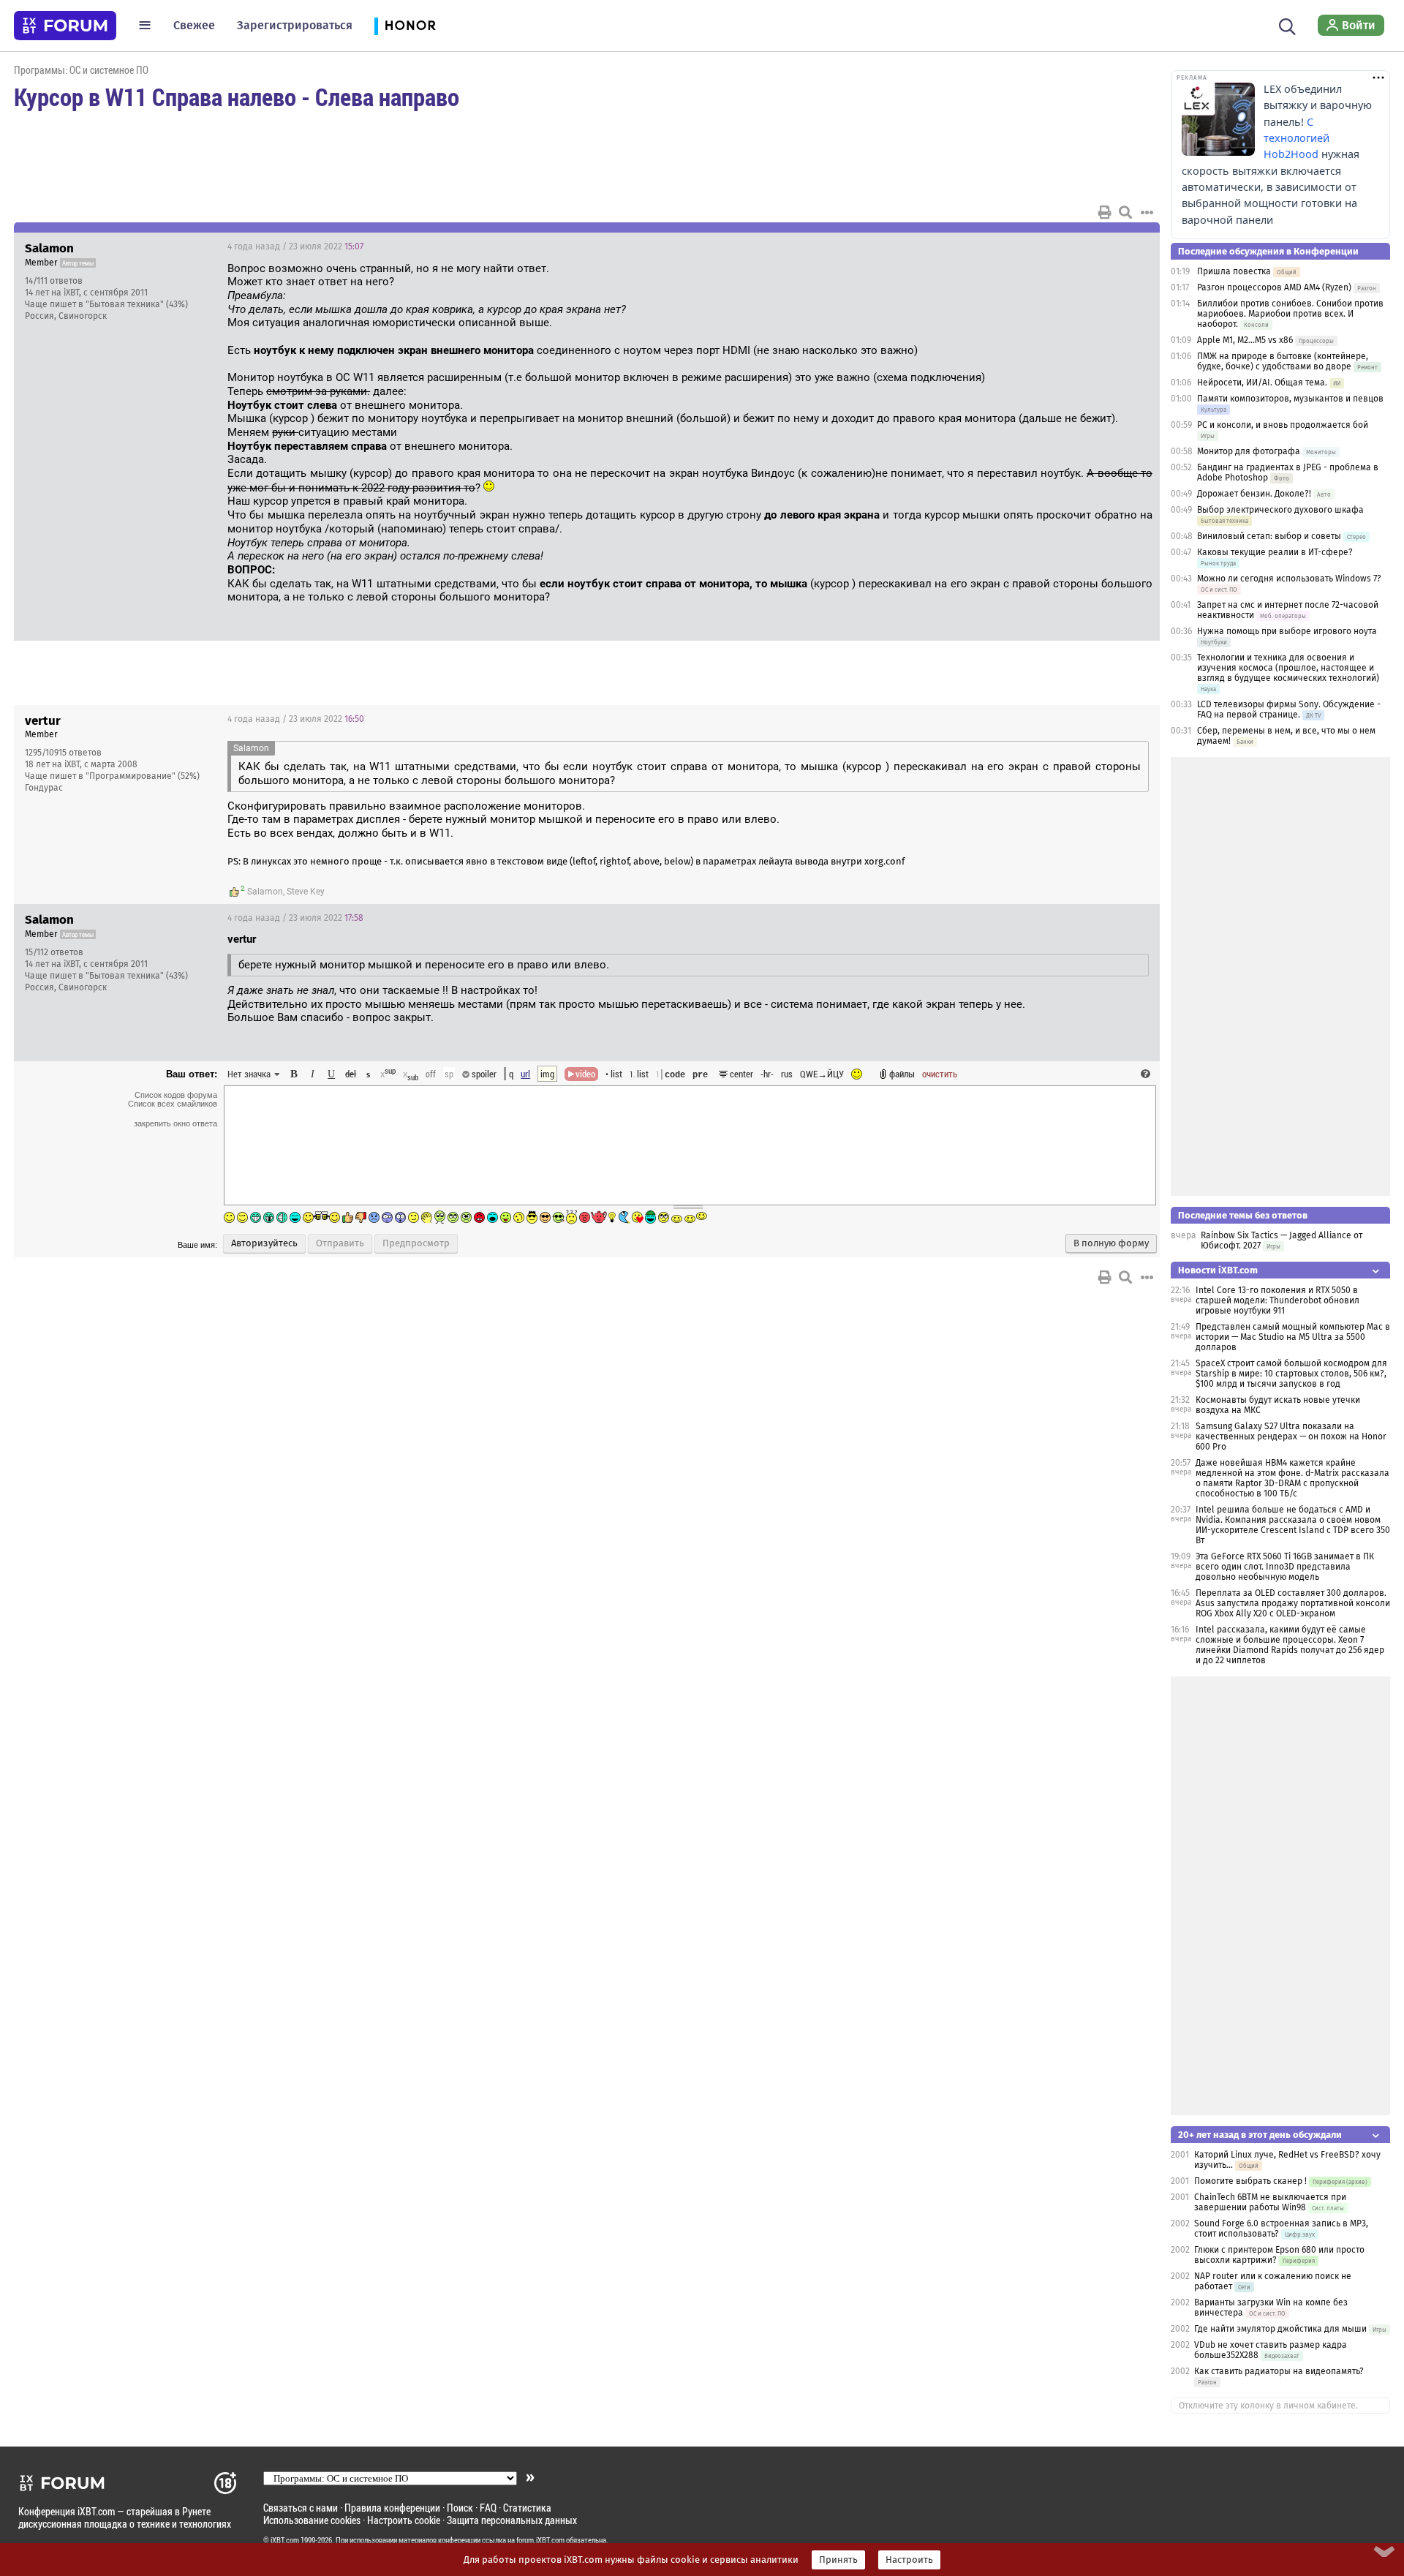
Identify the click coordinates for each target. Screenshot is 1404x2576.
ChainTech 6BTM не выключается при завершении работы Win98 (1270, 2202)
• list (614, 1074)
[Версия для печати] (1105, 212)
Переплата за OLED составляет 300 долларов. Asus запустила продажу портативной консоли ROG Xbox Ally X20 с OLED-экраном (1293, 1603)
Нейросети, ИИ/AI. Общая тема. (1262, 383)
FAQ (488, 2508)
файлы (902, 1074)
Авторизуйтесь (264, 1243)
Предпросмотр (416, 1243)
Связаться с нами (301, 2508)
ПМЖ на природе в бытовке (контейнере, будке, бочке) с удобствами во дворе (1283, 361)
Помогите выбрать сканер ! (1250, 2181)
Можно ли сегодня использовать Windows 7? (1289, 579)
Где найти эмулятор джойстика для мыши (1280, 2329)
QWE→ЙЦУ (822, 1074)
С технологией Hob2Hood (1297, 138)
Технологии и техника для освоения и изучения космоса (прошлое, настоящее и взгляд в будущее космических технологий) (1288, 668)
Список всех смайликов (173, 1104)
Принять (838, 2560)
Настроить (909, 2560)
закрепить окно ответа (175, 1123)
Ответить (1131, 246)
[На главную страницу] (65, 26)
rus (787, 1074)
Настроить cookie (404, 2520)
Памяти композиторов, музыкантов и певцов (1290, 399)
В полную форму (1111, 1243)
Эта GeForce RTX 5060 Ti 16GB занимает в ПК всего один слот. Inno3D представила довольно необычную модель (1285, 1567)
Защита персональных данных (512, 2520)
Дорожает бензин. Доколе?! (1254, 494)
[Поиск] (1287, 25)
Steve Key (306, 892)
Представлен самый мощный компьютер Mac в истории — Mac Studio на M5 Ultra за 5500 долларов (1293, 1337)
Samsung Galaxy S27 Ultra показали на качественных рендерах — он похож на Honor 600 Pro (1291, 1436)
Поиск (460, 2508)
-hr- (767, 1074)
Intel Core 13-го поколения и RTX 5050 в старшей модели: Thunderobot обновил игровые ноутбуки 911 (1277, 1300)
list (639, 1074)
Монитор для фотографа (1249, 451)
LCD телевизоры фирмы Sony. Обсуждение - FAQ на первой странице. (1289, 709)
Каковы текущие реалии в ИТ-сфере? (1275, 552)
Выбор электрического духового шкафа (1280, 510)
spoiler (483, 1074)
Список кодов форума (176, 1095)
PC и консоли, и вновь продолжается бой (1283, 425)
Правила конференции (392, 2508)
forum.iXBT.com (540, 2540)
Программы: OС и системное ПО (81, 70)
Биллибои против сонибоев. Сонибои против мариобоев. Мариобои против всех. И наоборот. (1290, 314)
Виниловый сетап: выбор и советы (1269, 536)
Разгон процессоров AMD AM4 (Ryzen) (1274, 287)
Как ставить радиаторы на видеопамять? (1279, 2371)
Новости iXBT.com (1218, 1270)
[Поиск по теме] (1125, 212)
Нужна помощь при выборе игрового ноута (1287, 631)
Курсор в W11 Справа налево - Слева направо (237, 97)
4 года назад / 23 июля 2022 (295, 246)
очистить (940, 1074)
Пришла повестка (1234, 271)
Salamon (265, 892)
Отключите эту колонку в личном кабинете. (1268, 2406)
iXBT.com (285, 2540)
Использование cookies (312, 2520)
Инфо (1093, 246)
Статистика (527, 2508)
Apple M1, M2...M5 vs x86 (1245, 340)
